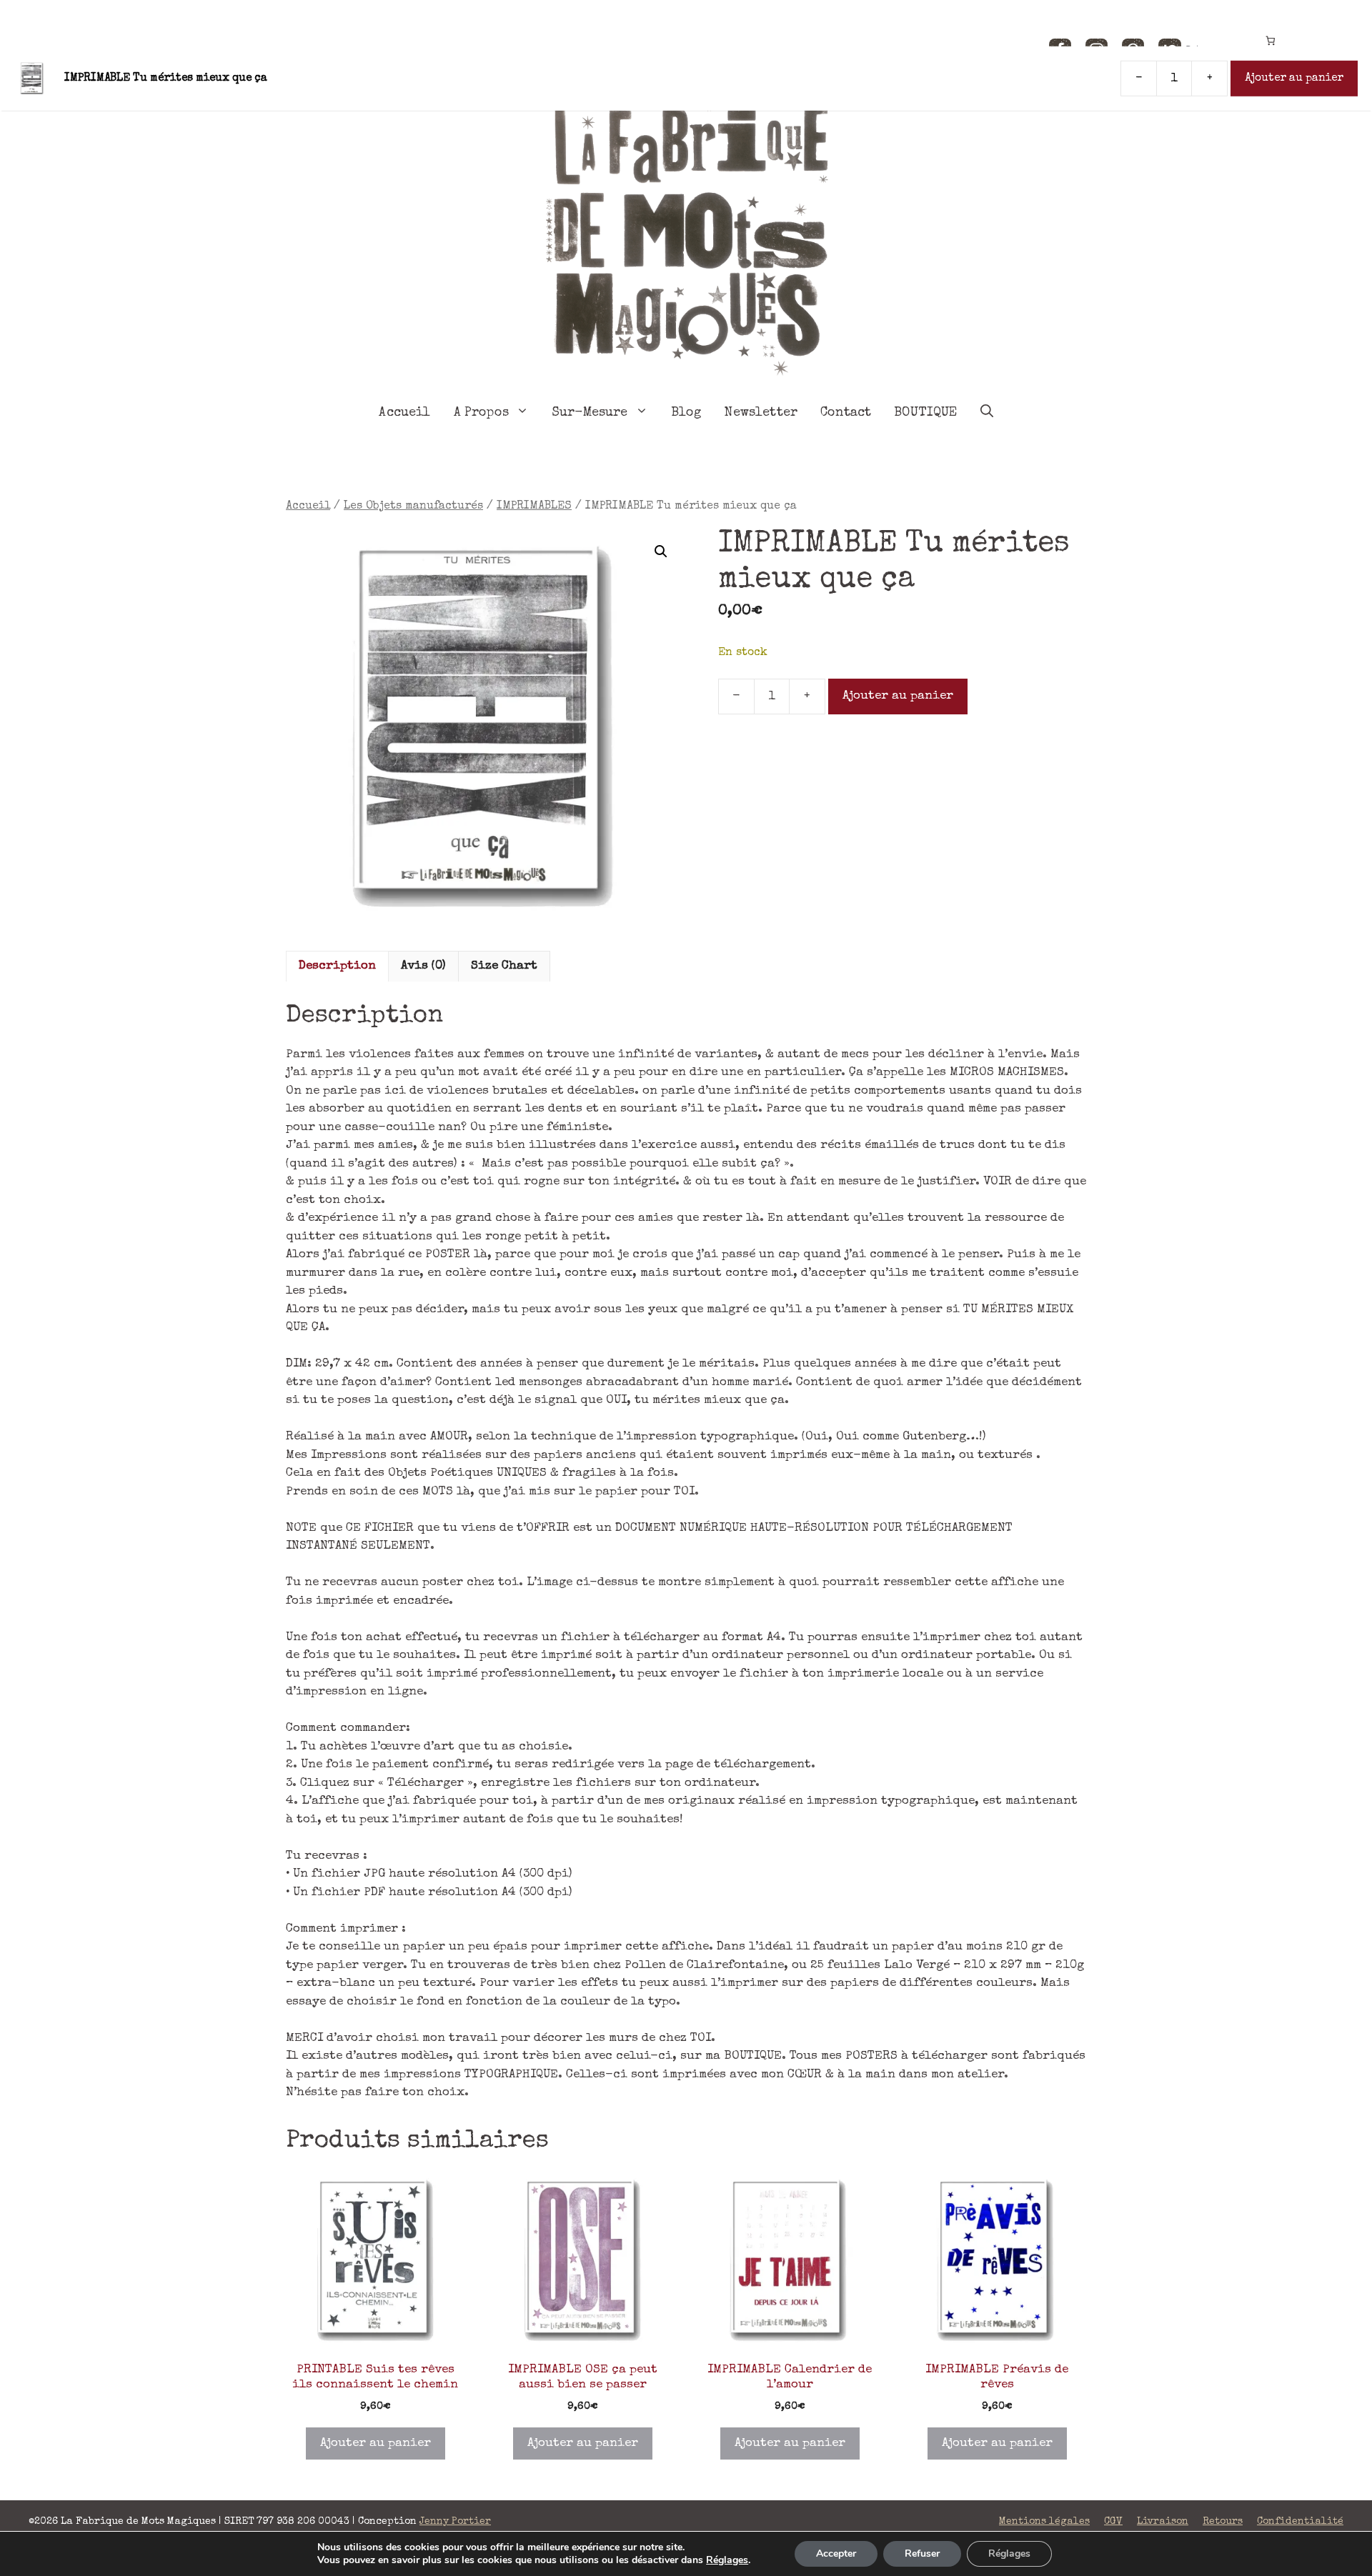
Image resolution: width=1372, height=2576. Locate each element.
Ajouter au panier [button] (376, 2443)
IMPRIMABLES (534, 506)
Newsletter (761, 413)
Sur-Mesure (590, 413)
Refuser (922, 2553)
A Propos (481, 413)
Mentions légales (1044, 2522)
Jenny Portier (455, 2522)
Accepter (836, 2553)
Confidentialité (1300, 2522)
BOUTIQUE (925, 413)
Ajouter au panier (898, 696)
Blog (686, 413)
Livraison (1163, 2522)
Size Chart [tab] (504, 966)
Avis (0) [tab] (423, 966)
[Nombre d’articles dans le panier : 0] (1270, 40)
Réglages (727, 2560)
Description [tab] (337, 966)
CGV (1113, 2522)
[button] (661, 551)
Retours (1223, 2522)
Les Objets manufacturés (413, 506)
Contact (846, 413)
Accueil (404, 413)
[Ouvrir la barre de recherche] (987, 413)
